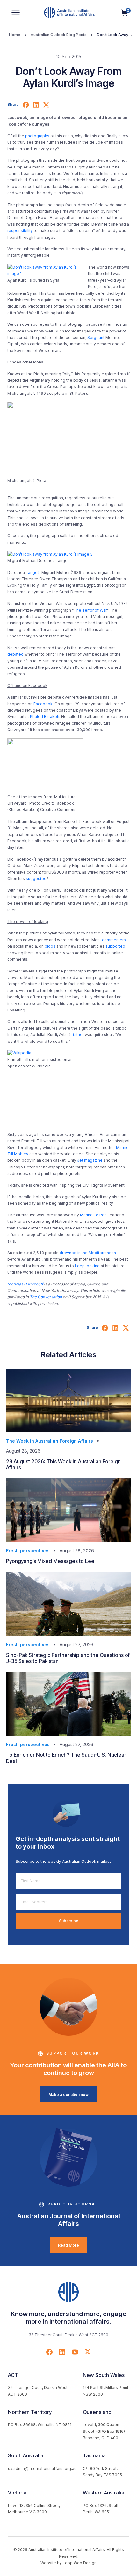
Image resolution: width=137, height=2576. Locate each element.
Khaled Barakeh (45, 717)
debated (15, 654)
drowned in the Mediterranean (88, 1253)
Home (15, 35)
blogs (50, 946)
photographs (37, 136)
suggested (36, 879)
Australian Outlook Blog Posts (59, 35)
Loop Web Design (80, 2563)
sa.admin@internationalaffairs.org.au (42, 2468)
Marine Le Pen (93, 1215)
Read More (68, 2245)
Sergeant (96, 337)
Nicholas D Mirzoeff (25, 1284)
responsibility (20, 231)
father (78, 1035)
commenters (114, 940)
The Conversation (46, 1297)
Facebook (43, 704)
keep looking (87, 1266)
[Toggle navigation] (16, 12)
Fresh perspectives (28, 1551)
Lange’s (33, 572)
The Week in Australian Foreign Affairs (50, 1441)
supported (115, 946)
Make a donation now (68, 2094)
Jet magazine (90, 1160)
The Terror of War (90, 610)
